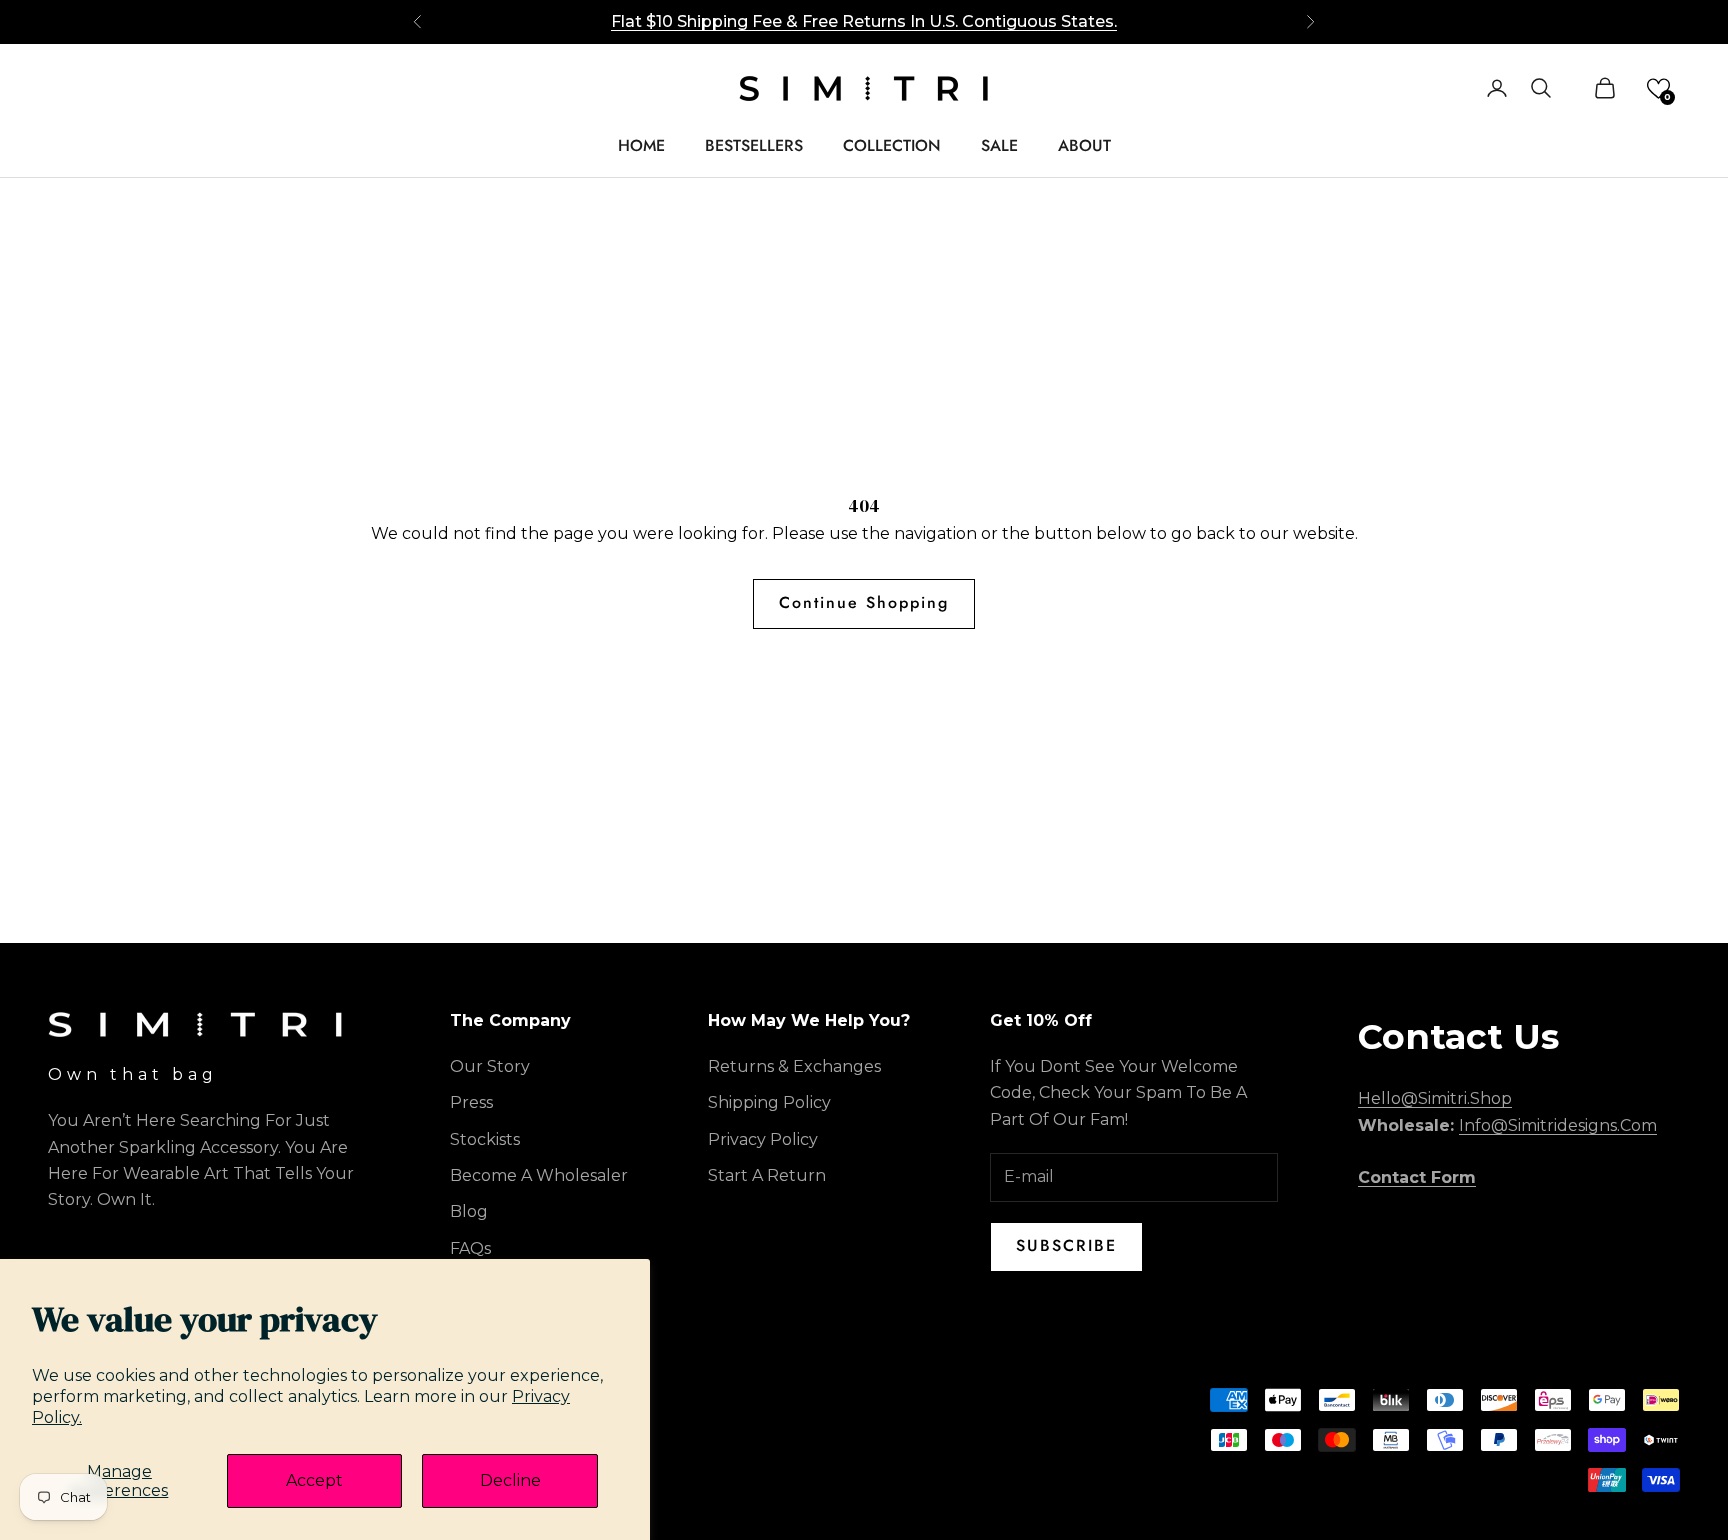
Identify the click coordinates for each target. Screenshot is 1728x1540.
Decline (510, 1480)
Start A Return (767, 1175)
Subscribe (1066, 1245)
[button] (1658, 88)
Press (471, 1102)
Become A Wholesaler (539, 1175)
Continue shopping (864, 602)
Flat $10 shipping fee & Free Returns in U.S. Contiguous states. (864, 21)
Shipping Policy (769, 1102)
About (1084, 145)
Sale (999, 145)
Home (641, 145)
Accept (314, 1480)
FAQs (470, 1248)
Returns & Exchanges (794, 1066)
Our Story (490, 1066)
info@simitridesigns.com (1558, 1125)
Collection (892, 145)
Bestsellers (754, 145)
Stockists (485, 1139)
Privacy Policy (763, 1139)
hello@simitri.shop (1435, 1098)
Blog (469, 1211)
